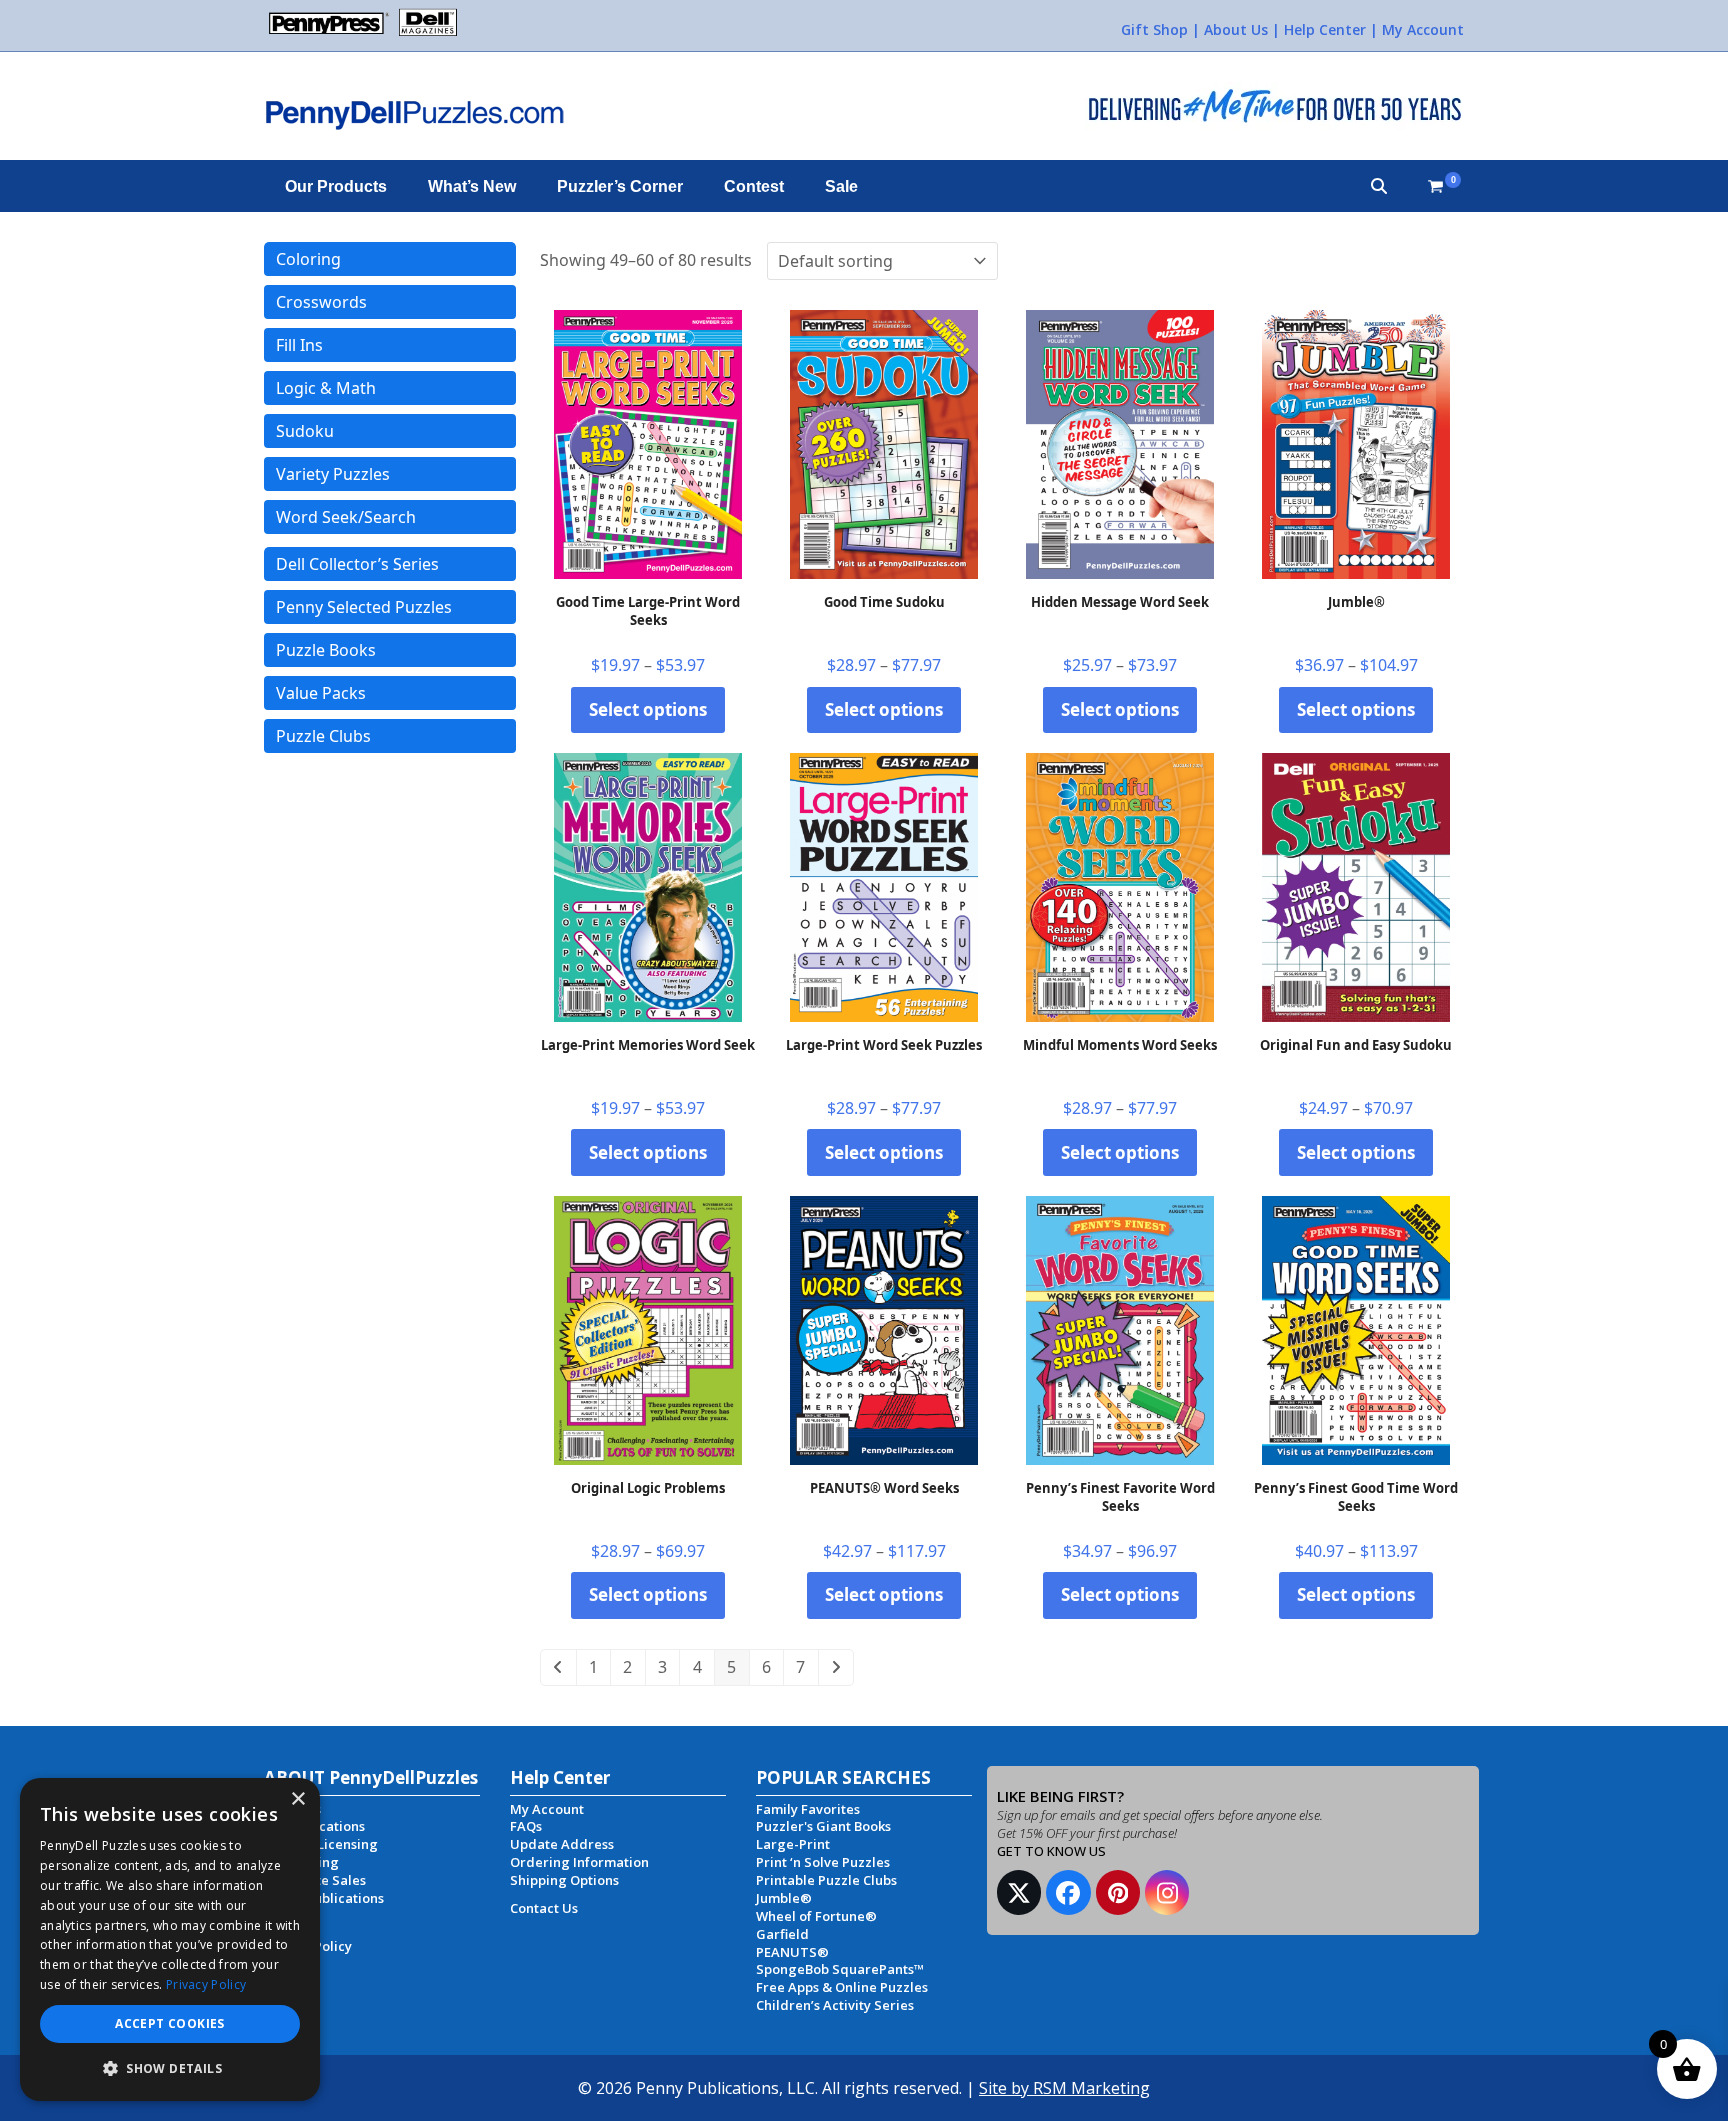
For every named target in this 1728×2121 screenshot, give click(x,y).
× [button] (297, 1799)
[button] (1379, 186)
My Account (1423, 29)
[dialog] (170, 1939)
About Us (1236, 29)
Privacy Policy (206, 1984)
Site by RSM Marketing (1064, 2088)
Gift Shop (1154, 29)
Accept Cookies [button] (170, 2023)
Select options (648, 709)
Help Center (1325, 29)
